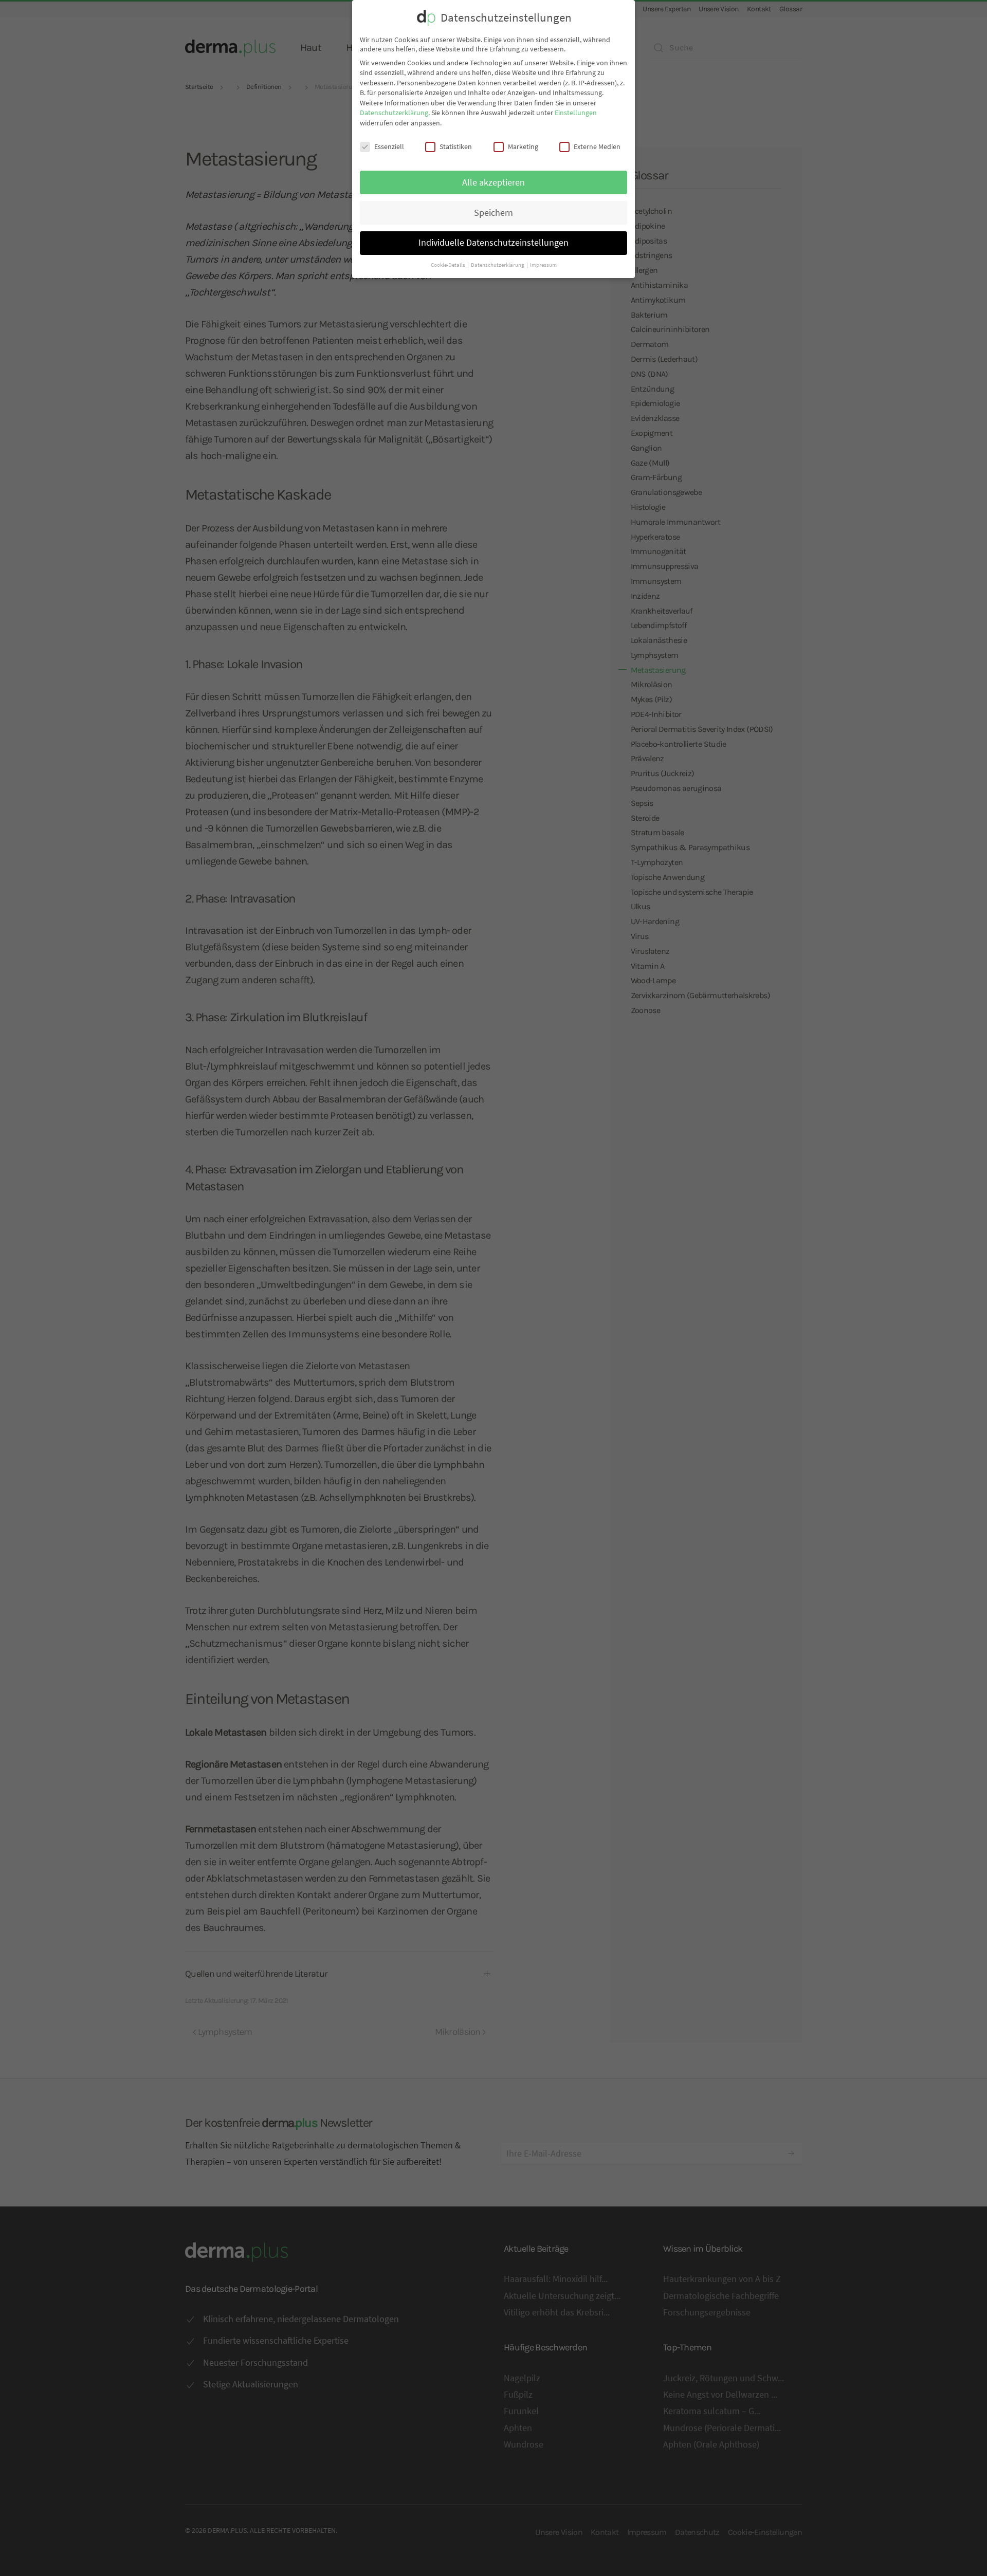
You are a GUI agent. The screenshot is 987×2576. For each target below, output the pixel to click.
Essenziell (389, 146)
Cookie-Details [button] (449, 265)
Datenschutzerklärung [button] (498, 265)
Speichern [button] (493, 213)
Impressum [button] (543, 265)
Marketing (523, 146)
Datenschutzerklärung (394, 113)
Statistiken (456, 146)
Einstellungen (576, 113)
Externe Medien (597, 146)
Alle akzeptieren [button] (493, 182)
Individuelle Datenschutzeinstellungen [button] (493, 243)
